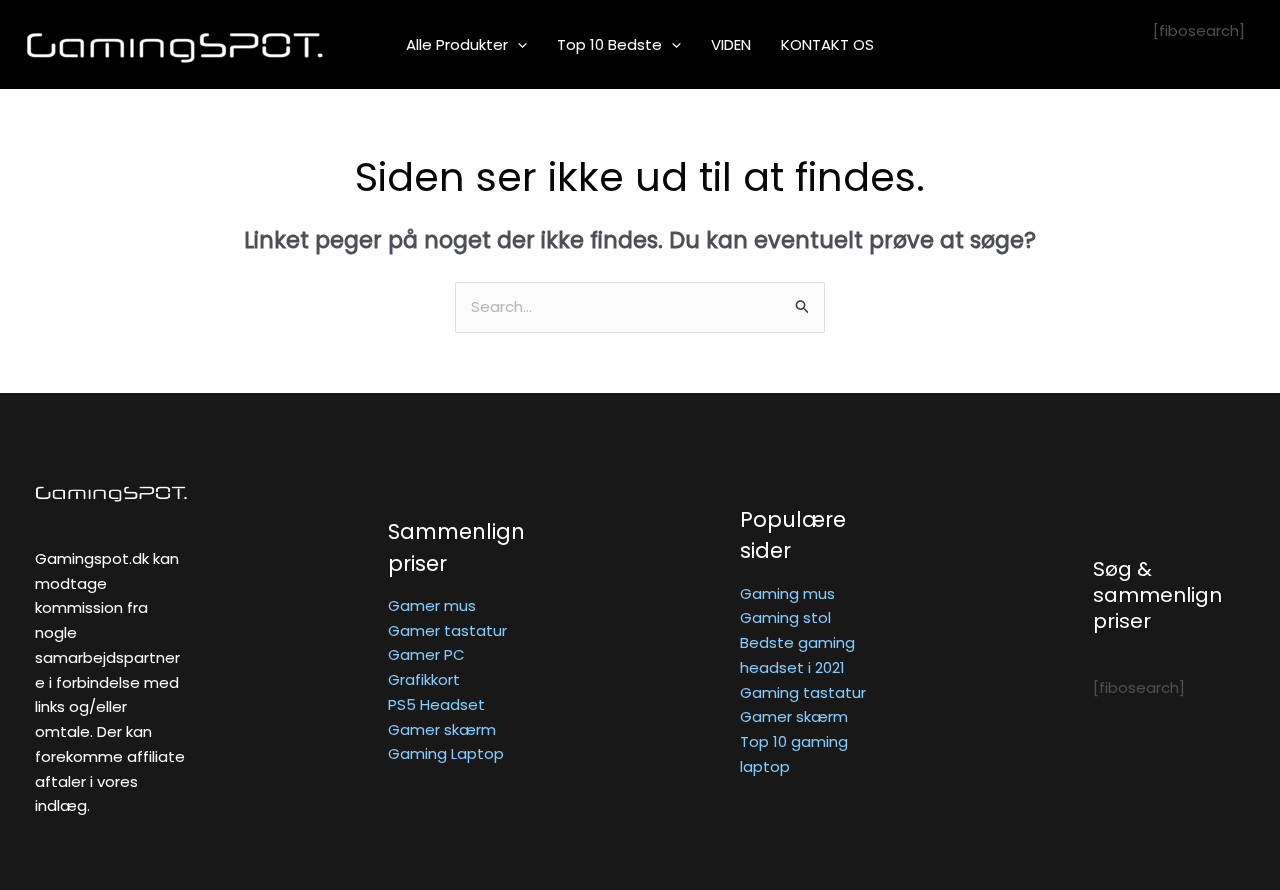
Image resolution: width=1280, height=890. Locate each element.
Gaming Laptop (446, 753)
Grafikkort (424, 679)
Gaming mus (787, 593)
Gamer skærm (442, 729)
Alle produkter (457, 44)
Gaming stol (785, 617)
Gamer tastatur (447, 630)
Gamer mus (432, 605)
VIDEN (731, 44)
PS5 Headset (436, 704)
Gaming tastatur (803, 692)
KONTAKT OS (827, 44)
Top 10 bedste (609, 44)
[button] (517, 45)
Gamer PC (426, 654)
